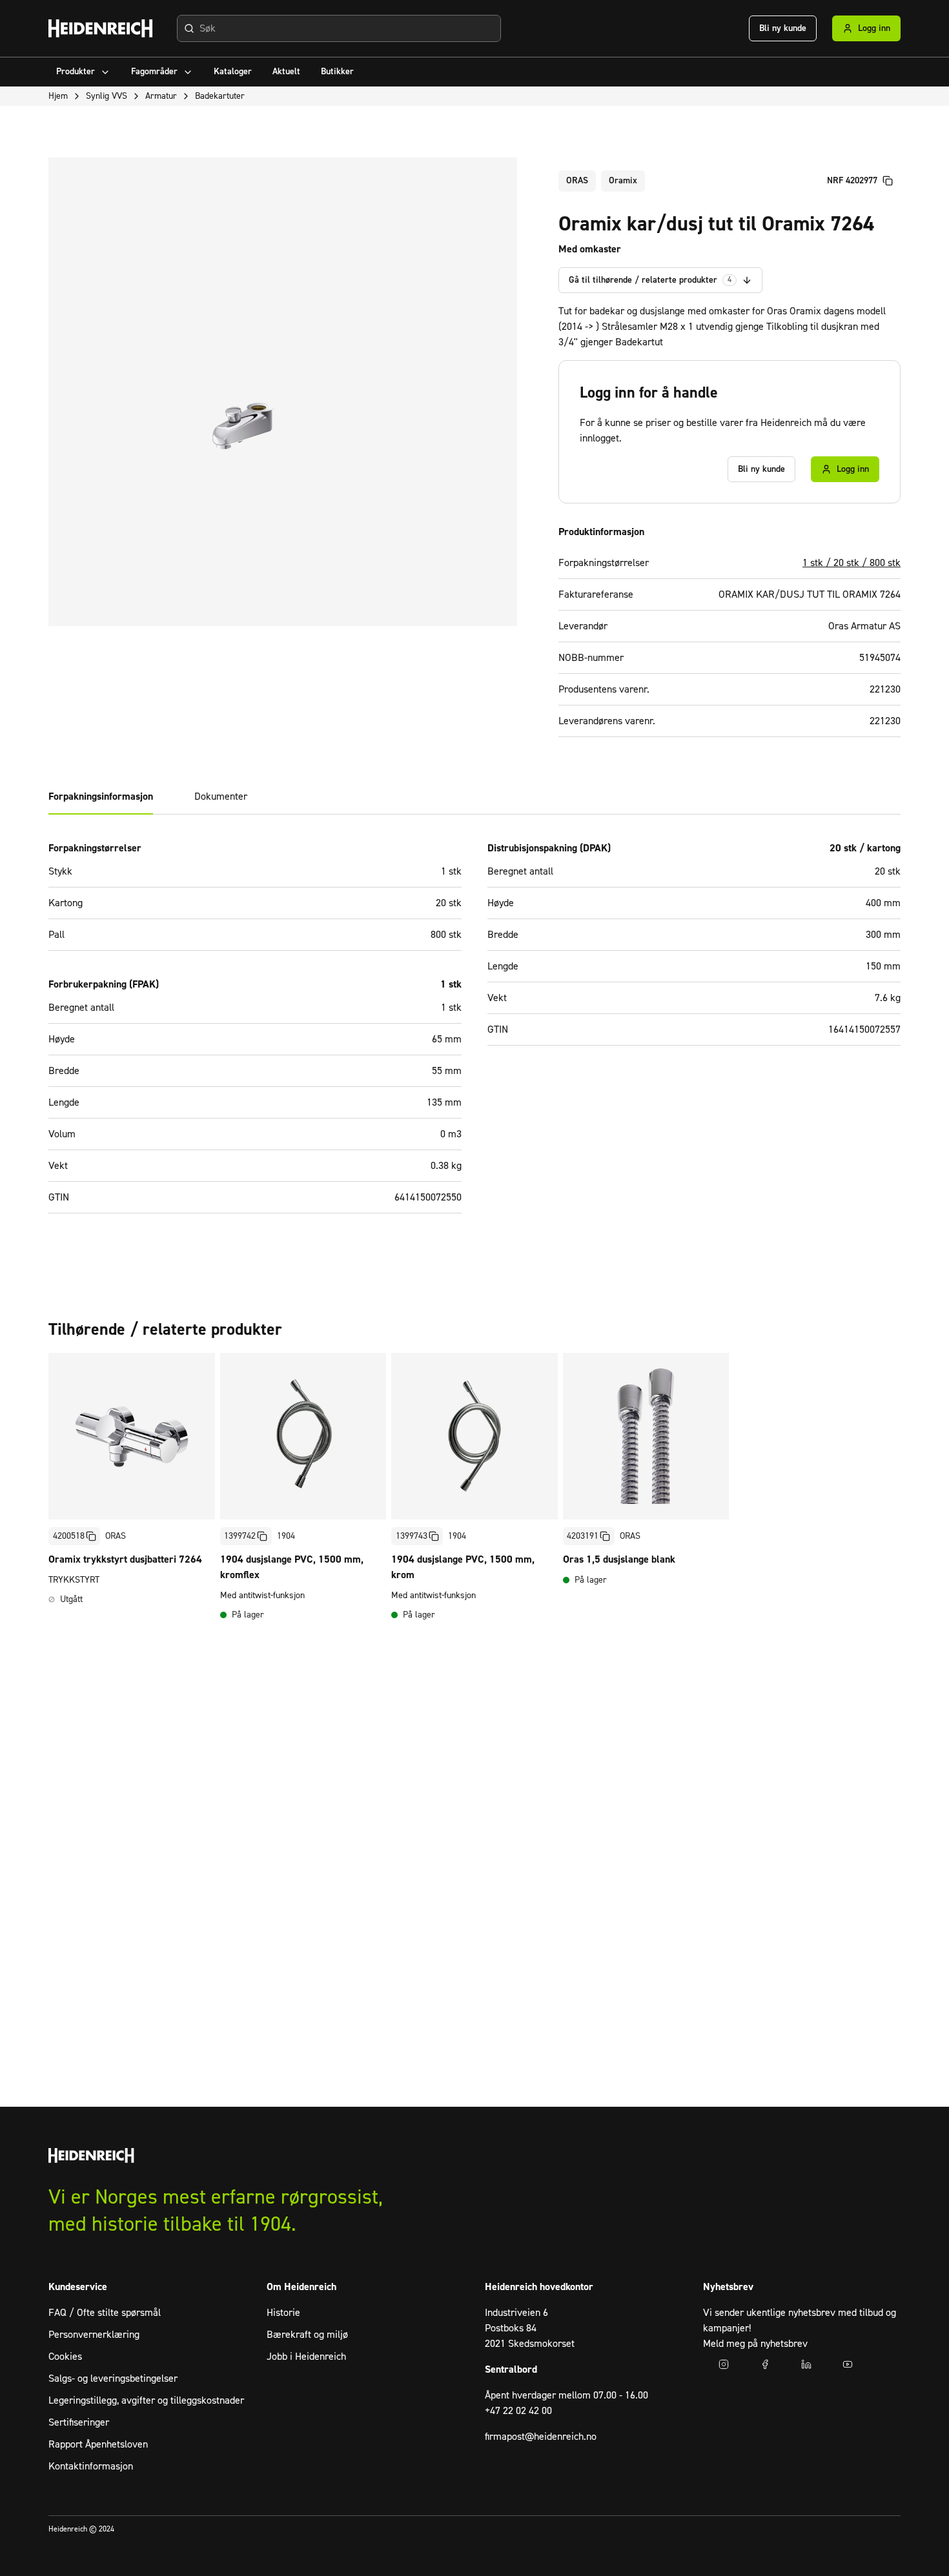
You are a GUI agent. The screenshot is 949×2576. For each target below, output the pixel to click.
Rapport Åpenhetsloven (98, 2444)
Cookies (65, 2357)
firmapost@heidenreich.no (541, 2437)
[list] (474, 1490)
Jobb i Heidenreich (306, 2357)
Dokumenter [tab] (221, 796)
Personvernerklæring (94, 2335)
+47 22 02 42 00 (518, 2411)
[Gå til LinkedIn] (806, 2364)
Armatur (161, 96)
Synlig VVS (107, 96)
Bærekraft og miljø (307, 2335)
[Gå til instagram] (724, 2364)
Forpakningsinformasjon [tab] (101, 796)
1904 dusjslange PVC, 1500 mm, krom (463, 1567)
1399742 (240, 1536)
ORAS (577, 181)
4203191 (583, 1536)
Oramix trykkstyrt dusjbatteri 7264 (125, 1559)
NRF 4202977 (852, 181)
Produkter (76, 72)
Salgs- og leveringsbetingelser (113, 2378)
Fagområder (154, 72)
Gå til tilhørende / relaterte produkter (650, 280)
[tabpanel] (474, 1035)
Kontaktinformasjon (91, 2466)
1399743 (412, 1536)
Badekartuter (220, 96)
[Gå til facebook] (765, 2364)
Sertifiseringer (79, 2422)
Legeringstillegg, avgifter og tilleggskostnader (146, 2400)
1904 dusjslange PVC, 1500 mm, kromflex (292, 1567)
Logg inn (874, 28)
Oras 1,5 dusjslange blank (619, 1559)
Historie (283, 2313)
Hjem (58, 96)
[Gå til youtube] (848, 2364)
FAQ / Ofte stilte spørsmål (105, 2313)
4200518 (69, 1536)
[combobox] (339, 28)
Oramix (623, 181)
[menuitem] (83, 72)
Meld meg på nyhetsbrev (755, 2344)
